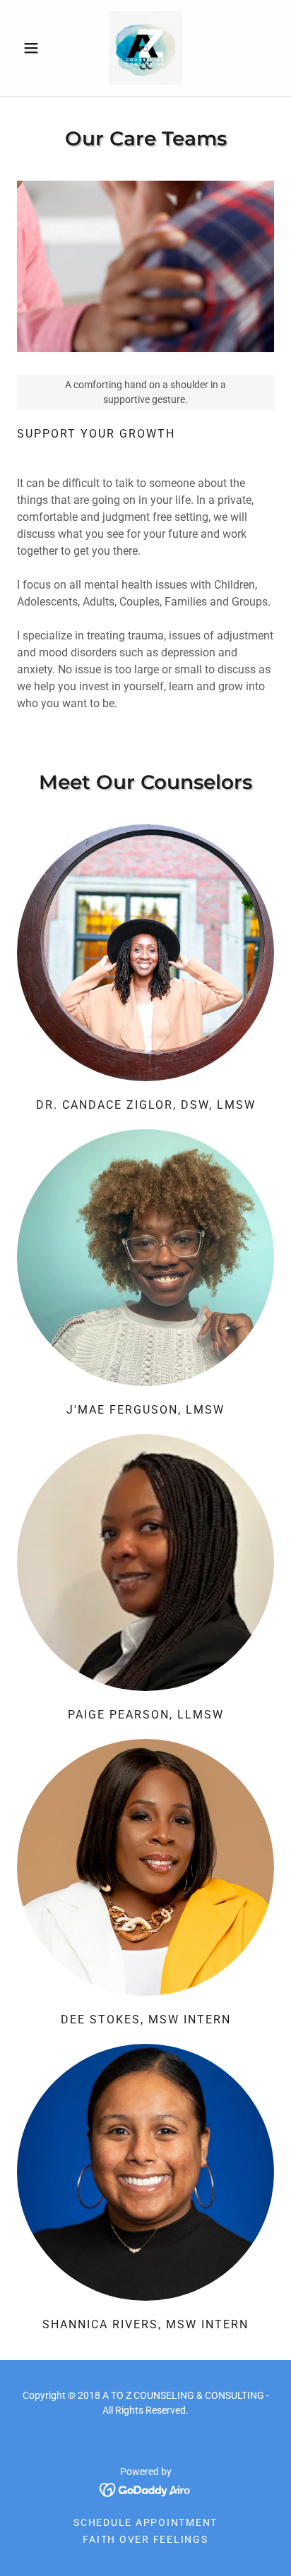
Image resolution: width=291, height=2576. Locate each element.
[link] (145, 48)
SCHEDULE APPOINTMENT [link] (145, 2522)
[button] (36, 48)
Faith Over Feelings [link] (145, 2539)
